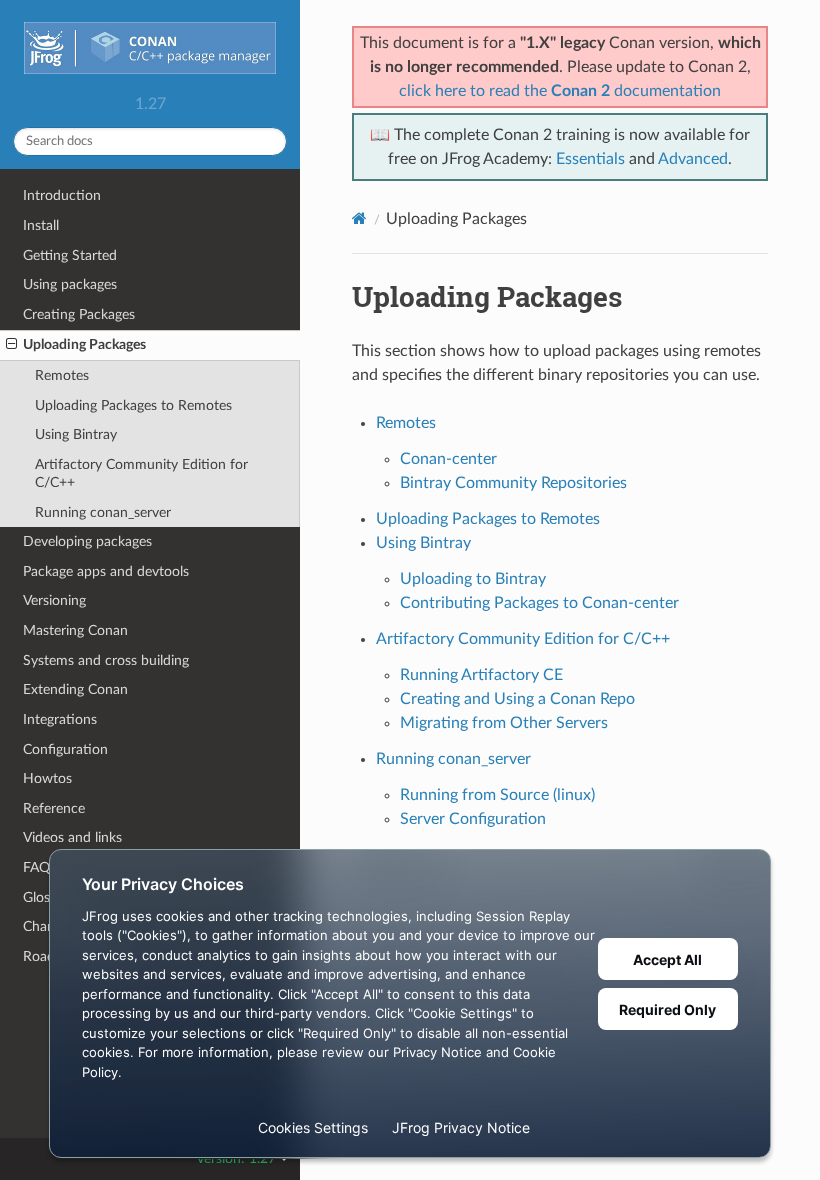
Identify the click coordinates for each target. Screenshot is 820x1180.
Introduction (62, 195)
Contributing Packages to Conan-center (539, 603)
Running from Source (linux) (497, 795)
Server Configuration (473, 819)
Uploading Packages (84, 344)
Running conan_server (103, 512)
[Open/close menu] (11, 345)
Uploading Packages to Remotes (133, 405)
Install (41, 225)
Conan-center (448, 459)
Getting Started (70, 255)
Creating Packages (79, 314)
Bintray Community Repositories (513, 483)
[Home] (359, 218)
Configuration (65, 749)
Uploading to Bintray (473, 579)
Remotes (62, 375)
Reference (54, 808)
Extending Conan (75, 689)
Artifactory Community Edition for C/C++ (141, 473)
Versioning (54, 600)
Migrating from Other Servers (504, 723)
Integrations (60, 719)
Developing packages (87, 541)
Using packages (70, 284)
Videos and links (72, 837)
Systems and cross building (106, 660)
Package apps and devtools (106, 571)
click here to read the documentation (560, 91)
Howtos (47, 778)
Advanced (693, 159)
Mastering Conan (75, 630)
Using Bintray (76, 434)
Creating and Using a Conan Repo (517, 699)
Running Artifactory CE (481, 675)
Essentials (590, 159)
